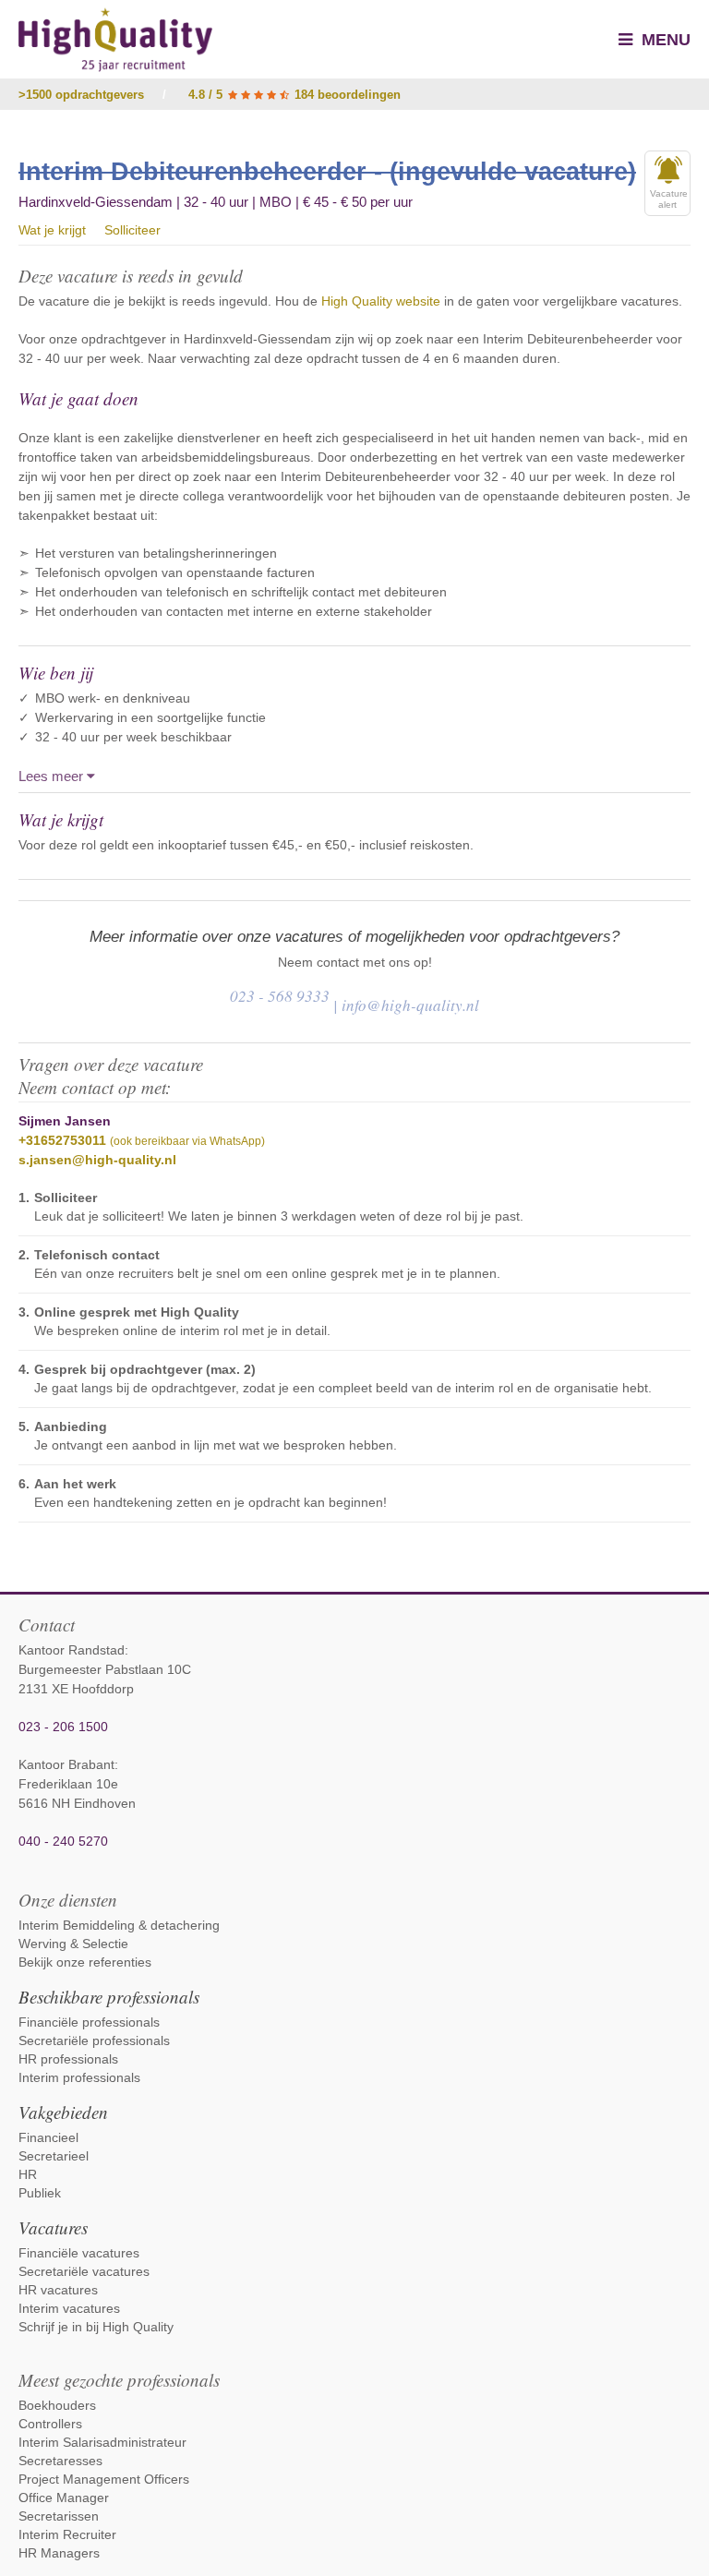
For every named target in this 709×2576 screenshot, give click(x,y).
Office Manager (64, 2498)
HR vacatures (58, 2290)
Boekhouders (57, 2405)
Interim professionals (79, 2077)
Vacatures (53, 2227)
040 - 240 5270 (63, 1841)
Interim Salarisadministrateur (102, 2442)
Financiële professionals (89, 2022)
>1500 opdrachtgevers (81, 95)
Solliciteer (132, 230)
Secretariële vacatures (84, 2271)
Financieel (48, 2137)
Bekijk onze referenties (85, 1962)
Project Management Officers (104, 2479)
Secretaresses (60, 2461)
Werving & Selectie (73, 1944)
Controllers (50, 2424)
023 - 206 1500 (63, 1727)
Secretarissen (59, 2516)
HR (28, 2174)
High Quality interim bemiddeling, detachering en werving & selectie (115, 40)
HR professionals (68, 2059)
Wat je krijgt (52, 230)
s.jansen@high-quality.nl (97, 1160)
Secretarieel (54, 2156)
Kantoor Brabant (66, 1764)
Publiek (40, 2193)
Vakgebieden (63, 2112)
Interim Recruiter (67, 2534)
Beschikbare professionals (109, 1997)
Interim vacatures (69, 2308)
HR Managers (59, 2553)
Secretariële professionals (94, 2040)
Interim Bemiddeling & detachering (119, 1925)
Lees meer (53, 776)
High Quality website (381, 301)
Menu (664, 40)
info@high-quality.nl (410, 1005)
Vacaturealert (669, 199)
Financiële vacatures (79, 2253)
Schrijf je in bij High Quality (96, 2327)
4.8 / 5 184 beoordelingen (294, 95)
